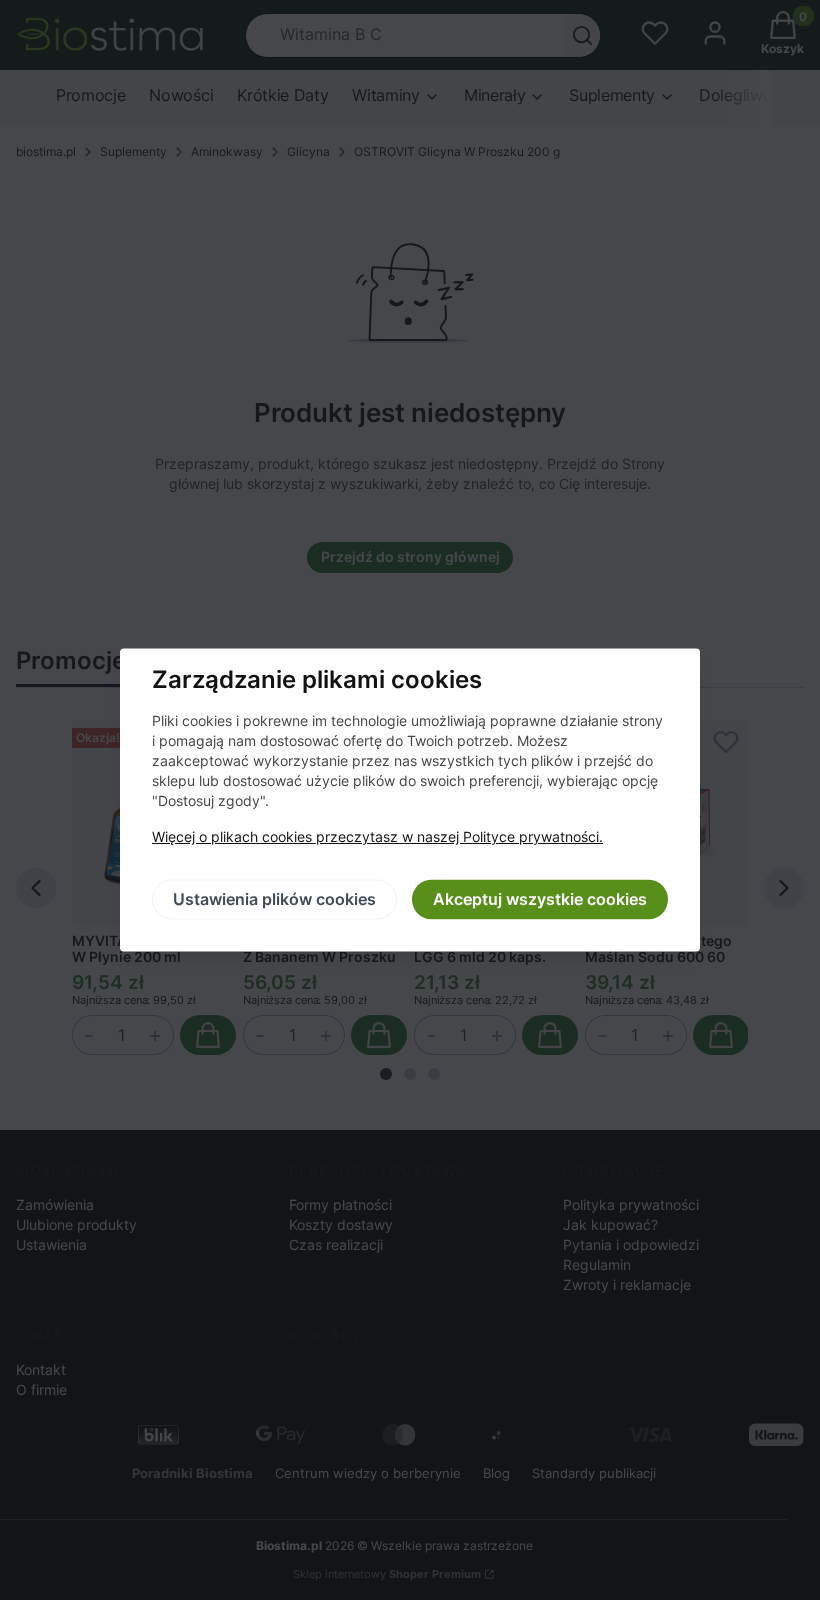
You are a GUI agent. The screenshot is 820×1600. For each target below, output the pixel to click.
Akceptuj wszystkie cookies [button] (540, 900)
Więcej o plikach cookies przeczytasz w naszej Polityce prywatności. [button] (377, 837)
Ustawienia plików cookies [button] (274, 900)
